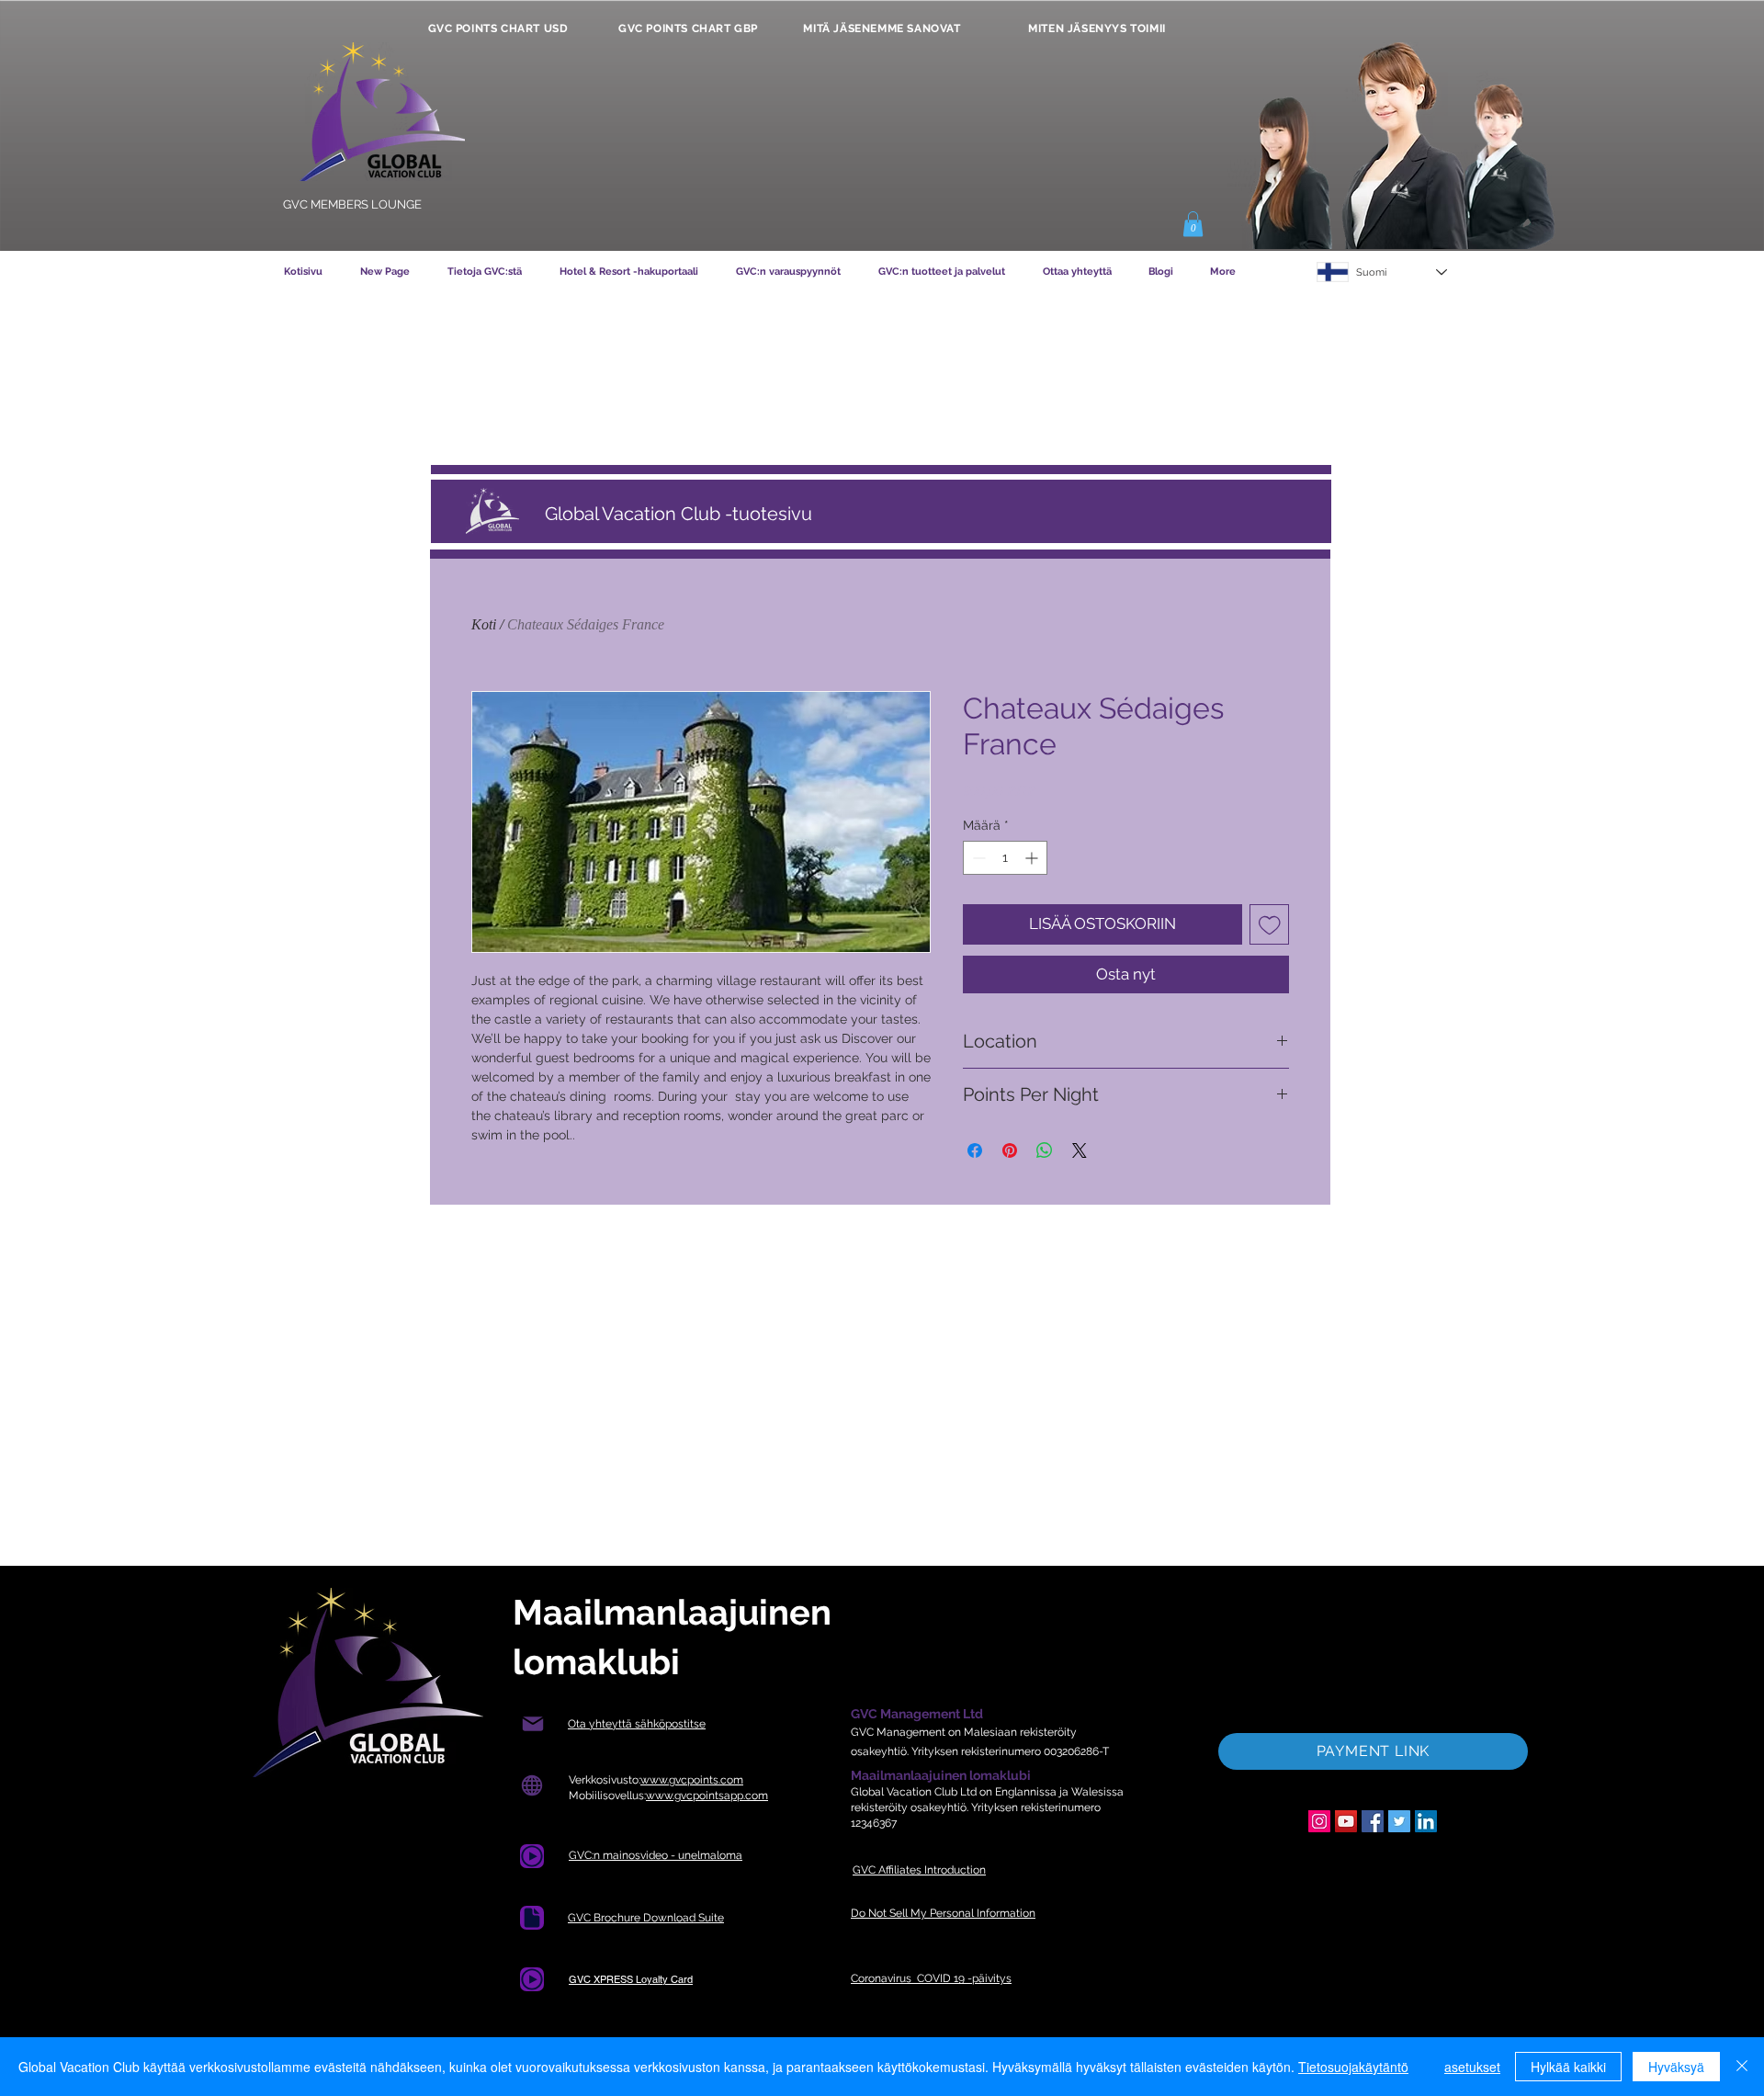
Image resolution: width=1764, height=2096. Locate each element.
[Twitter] (1399, 1821)
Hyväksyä (1676, 2067)
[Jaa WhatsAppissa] (1045, 1150)
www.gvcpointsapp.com (707, 1796)
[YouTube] (1346, 1821)
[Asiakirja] (532, 1918)
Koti (484, 624)
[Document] (532, 1856)
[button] (1193, 224)
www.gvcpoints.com (692, 1780)
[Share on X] (1080, 1150)
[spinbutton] (1005, 858)
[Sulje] (1742, 2067)
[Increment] (1033, 858)
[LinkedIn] (1426, 1821)
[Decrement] (977, 858)
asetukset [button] (1472, 2067)
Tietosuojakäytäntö (1353, 2067)
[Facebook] (1373, 1821)
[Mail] (532, 1724)
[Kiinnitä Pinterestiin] (1010, 1150)
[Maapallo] (531, 1786)
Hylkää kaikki (1568, 2067)
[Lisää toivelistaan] (1270, 924)
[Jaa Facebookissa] (975, 1150)
